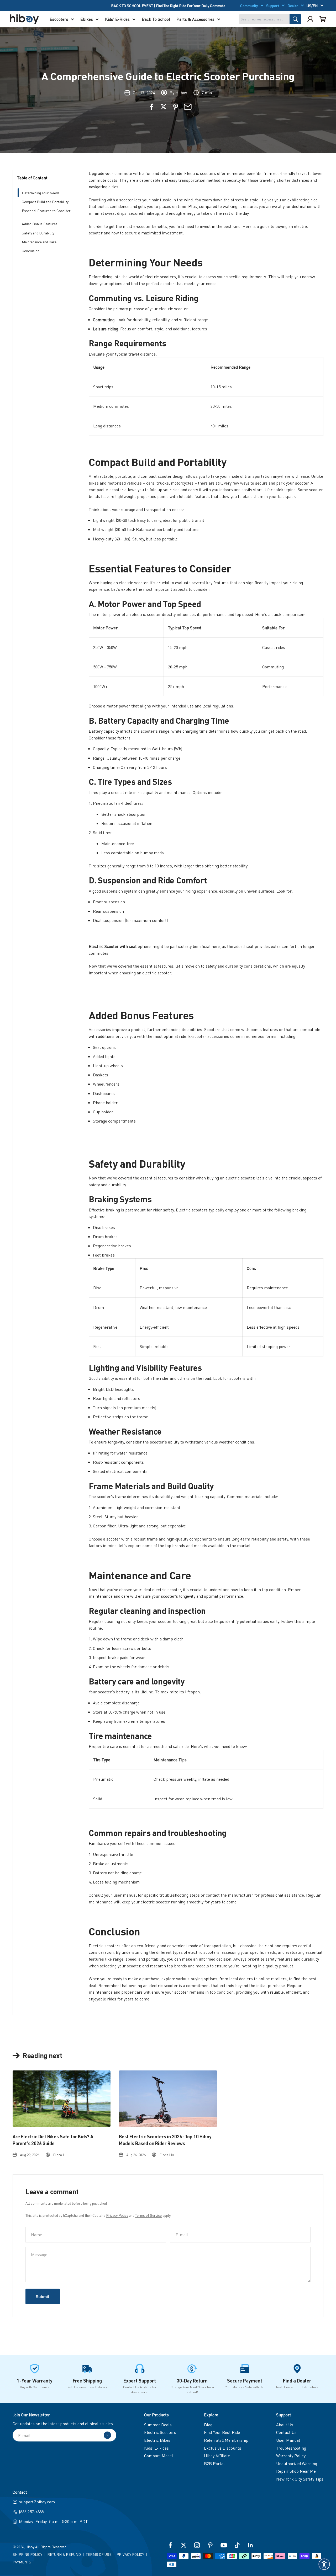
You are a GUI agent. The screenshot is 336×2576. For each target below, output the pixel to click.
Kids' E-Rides (117, 19)
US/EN (312, 6)
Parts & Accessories (195, 19)
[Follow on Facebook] (170, 2545)
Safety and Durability (38, 233)
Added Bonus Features (40, 224)
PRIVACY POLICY (130, 2554)
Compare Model (159, 2456)
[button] (324, 2564)
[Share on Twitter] (164, 107)
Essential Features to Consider (46, 211)
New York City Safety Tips (300, 2479)
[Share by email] (188, 107)
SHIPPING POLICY (27, 2554)
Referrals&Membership (226, 2440)
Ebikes (87, 19)
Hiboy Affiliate (217, 2456)
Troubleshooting (291, 2448)
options (120, 946)
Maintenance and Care (39, 242)
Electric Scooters (160, 2432)
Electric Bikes (157, 2440)
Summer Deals (158, 2425)
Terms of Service (148, 2215)
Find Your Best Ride (222, 2432)
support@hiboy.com (37, 2502)
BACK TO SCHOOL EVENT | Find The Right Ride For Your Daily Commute (168, 6)
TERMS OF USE (99, 2554)
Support (273, 6)
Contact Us (286, 2432)
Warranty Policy (291, 2456)
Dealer (293, 6)
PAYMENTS (22, 2562)
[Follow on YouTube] (224, 2545)
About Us (285, 2425)
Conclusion (31, 251)
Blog (208, 2425)
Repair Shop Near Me (296, 2471)
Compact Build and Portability (45, 202)
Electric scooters (200, 173)
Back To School (156, 19)
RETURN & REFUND (64, 2554)
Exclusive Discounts (223, 2448)
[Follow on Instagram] (197, 2545)
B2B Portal (214, 2463)
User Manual (288, 2440)
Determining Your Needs (41, 193)
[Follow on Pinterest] (210, 2545)
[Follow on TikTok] (237, 2545)
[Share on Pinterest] (176, 107)
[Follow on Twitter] (184, 2545)
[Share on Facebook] (151, 107)
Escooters (59, 19)
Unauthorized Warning (297, 2463)
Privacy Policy (117, 2215)
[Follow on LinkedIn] (251, 2545)
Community (249, 6)
